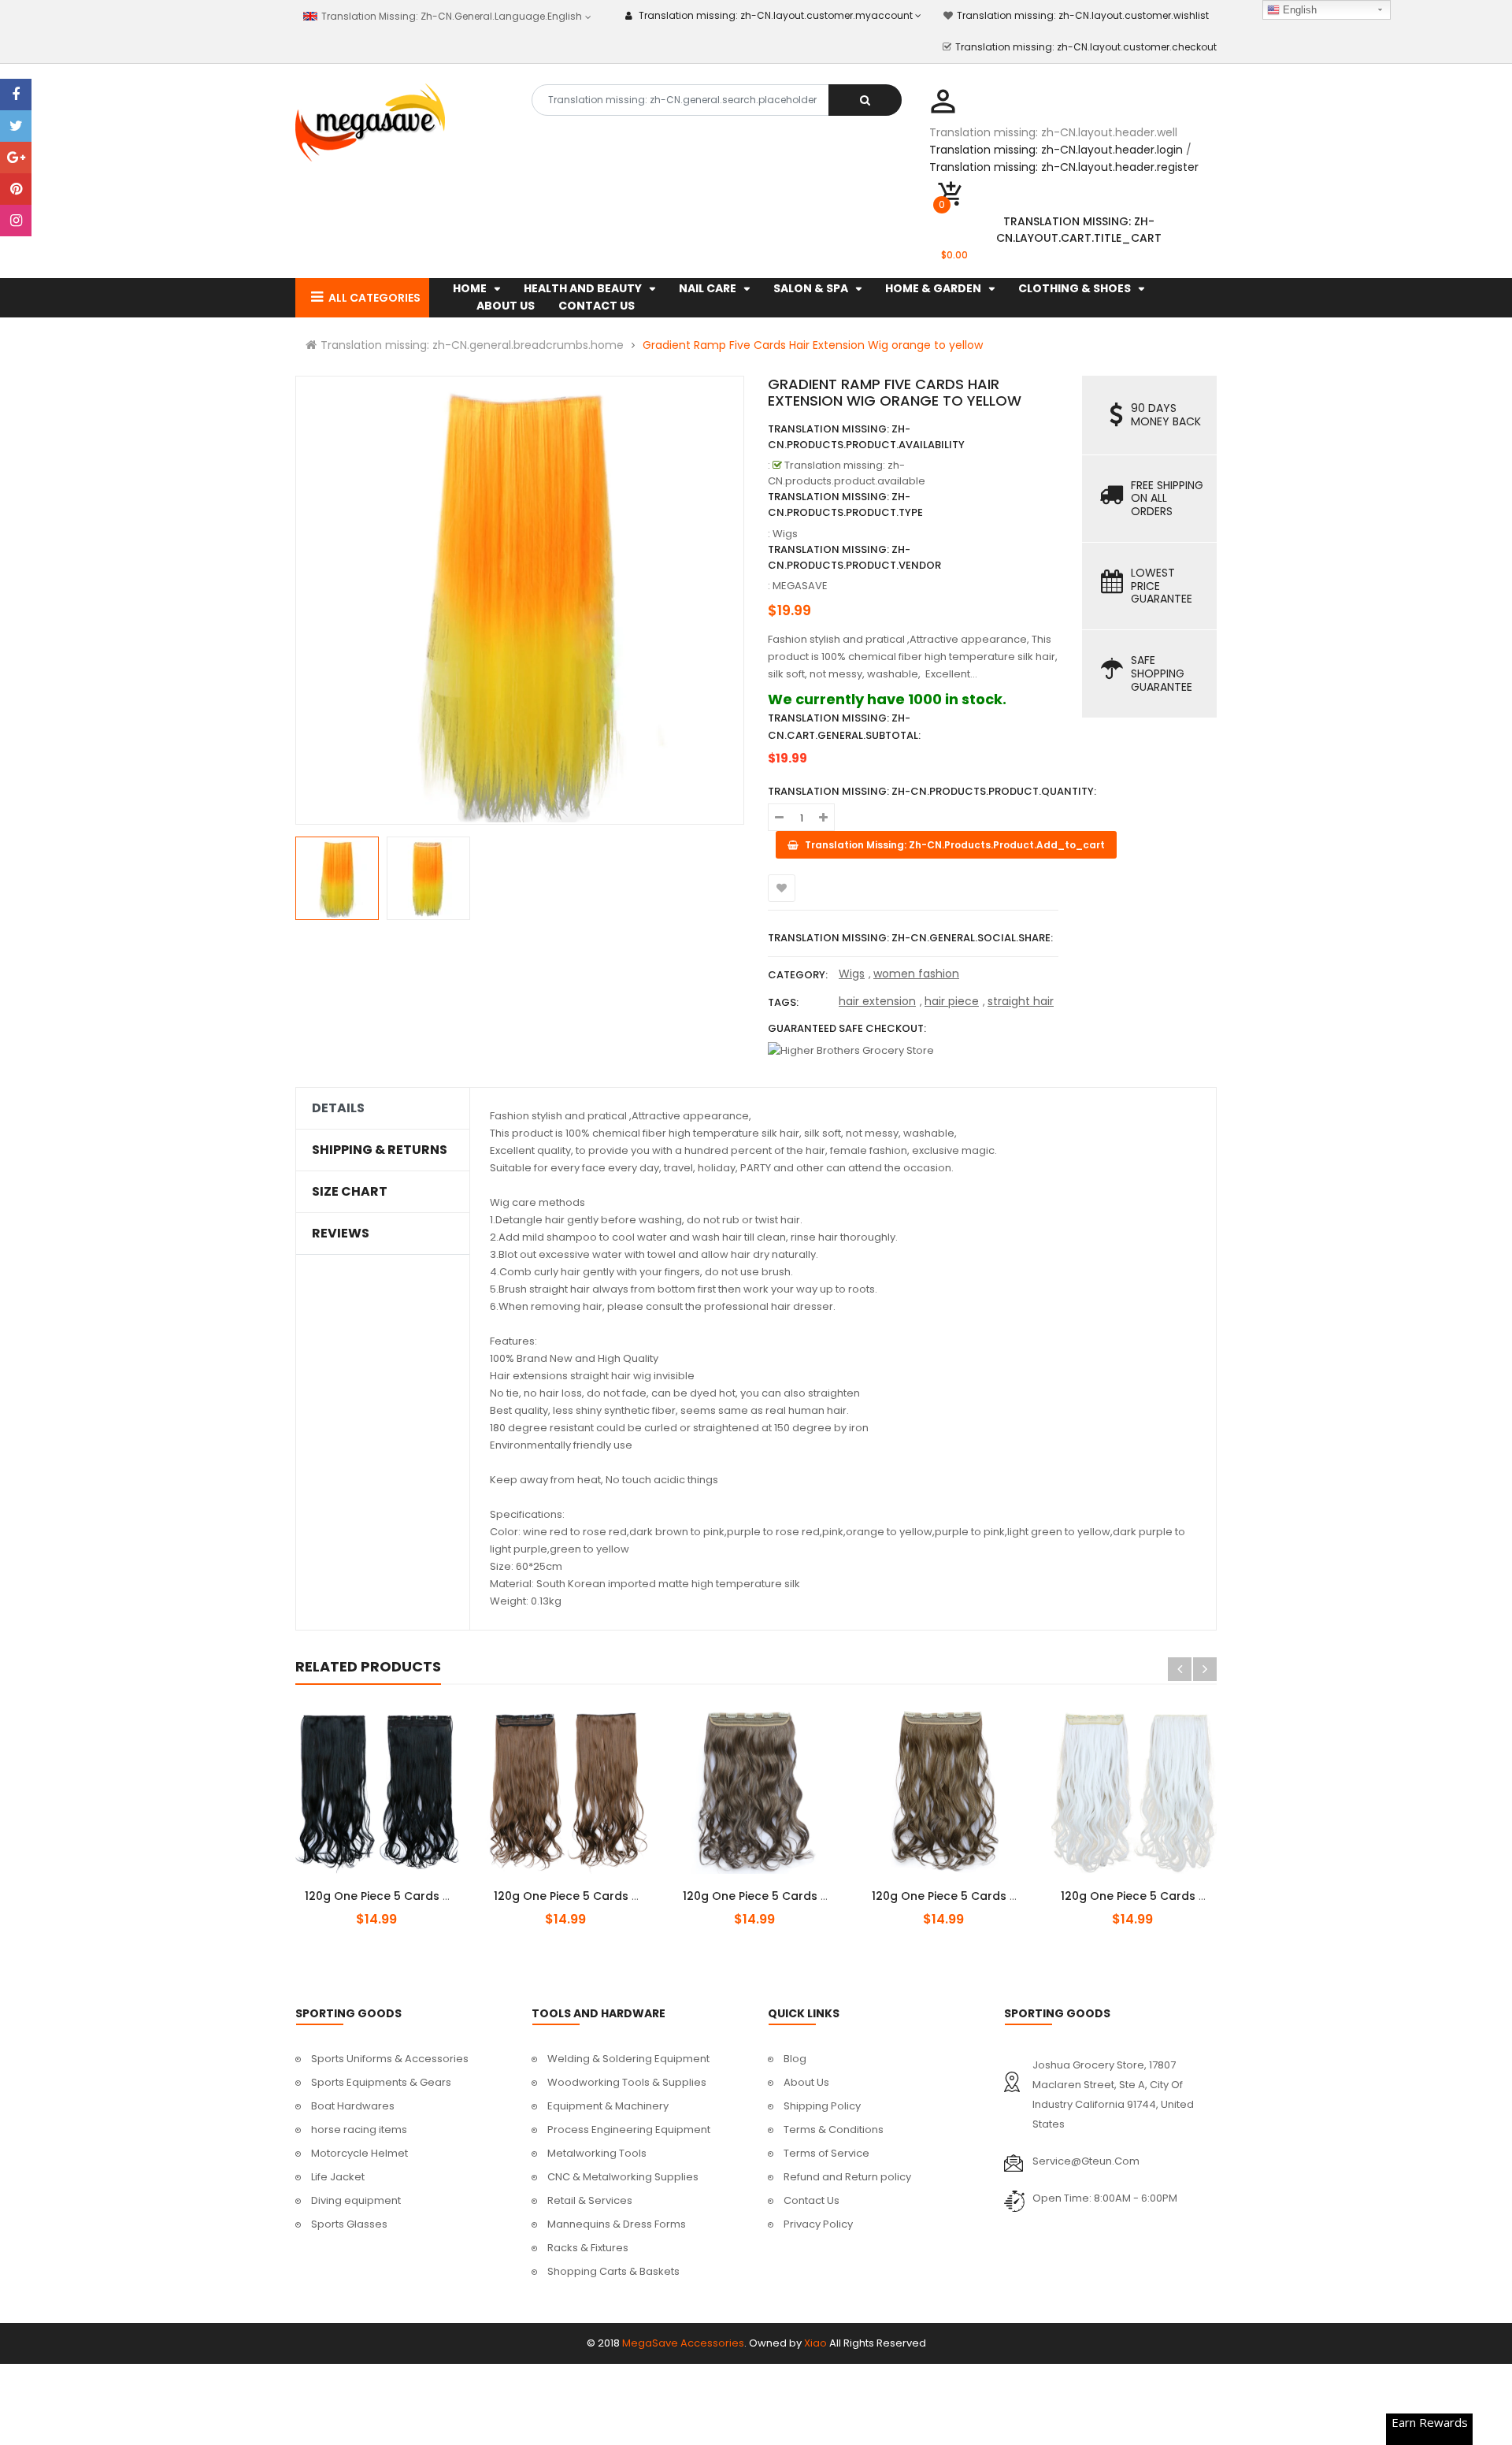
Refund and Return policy (847, 2177)
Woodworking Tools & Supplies (627, 2082)
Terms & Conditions (834, 2130)
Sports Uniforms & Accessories (390, 2059)
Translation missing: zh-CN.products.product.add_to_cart (391, 1887)
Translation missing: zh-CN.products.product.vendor (854, 557)
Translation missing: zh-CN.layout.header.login (1056, 150)
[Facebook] (16, 95)
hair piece (952, 1001)
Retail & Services (590, 2200)
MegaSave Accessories (683, 2343)
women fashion (916, 974)
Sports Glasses (349, 2224)
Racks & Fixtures (588, 2248)
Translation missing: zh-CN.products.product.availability (866, 437)
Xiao (815, 2343)
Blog (795, 2059)
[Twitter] (16, 126)
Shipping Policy (822, 2106)
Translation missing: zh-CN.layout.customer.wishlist (1083, 15)
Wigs (852, 974)
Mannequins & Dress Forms (617, 2224)
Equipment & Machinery (608, 2106)
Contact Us (812, 2200)
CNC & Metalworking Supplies (623, 2177)
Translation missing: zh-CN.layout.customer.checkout (1086, 47)
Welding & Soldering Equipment (628, 2059)
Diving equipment (356, 2200)
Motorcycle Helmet (359, 2153)
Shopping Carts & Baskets (613, 2271)
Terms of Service (826, 2153)
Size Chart (350, 1192)
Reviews (341, 1234)
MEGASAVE (800, 586)
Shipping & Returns (380, 1150)
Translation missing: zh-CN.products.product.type (845, 505)
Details (338, 1108)
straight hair (1021, 1001)
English (1298, 10)
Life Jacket (338, 2177)
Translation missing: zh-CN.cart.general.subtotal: (844, 727)
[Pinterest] (16, 189)
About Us (806, 2082)
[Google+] (16, 158)
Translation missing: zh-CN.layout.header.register (1064, 167)
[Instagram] (16, 221)
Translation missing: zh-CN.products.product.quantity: (932, 791)
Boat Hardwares (353, 2106)
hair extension (877, 1001)
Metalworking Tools (597, 2153)
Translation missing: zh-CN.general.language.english (450, 16)
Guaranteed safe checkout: (847, 1028)
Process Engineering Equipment (629, 2130)
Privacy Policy (818, 2224)
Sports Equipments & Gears (381, 2082)
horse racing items (359, 2130)
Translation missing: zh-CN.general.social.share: (910, 938)
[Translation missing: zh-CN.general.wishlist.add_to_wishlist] (782, 888)
